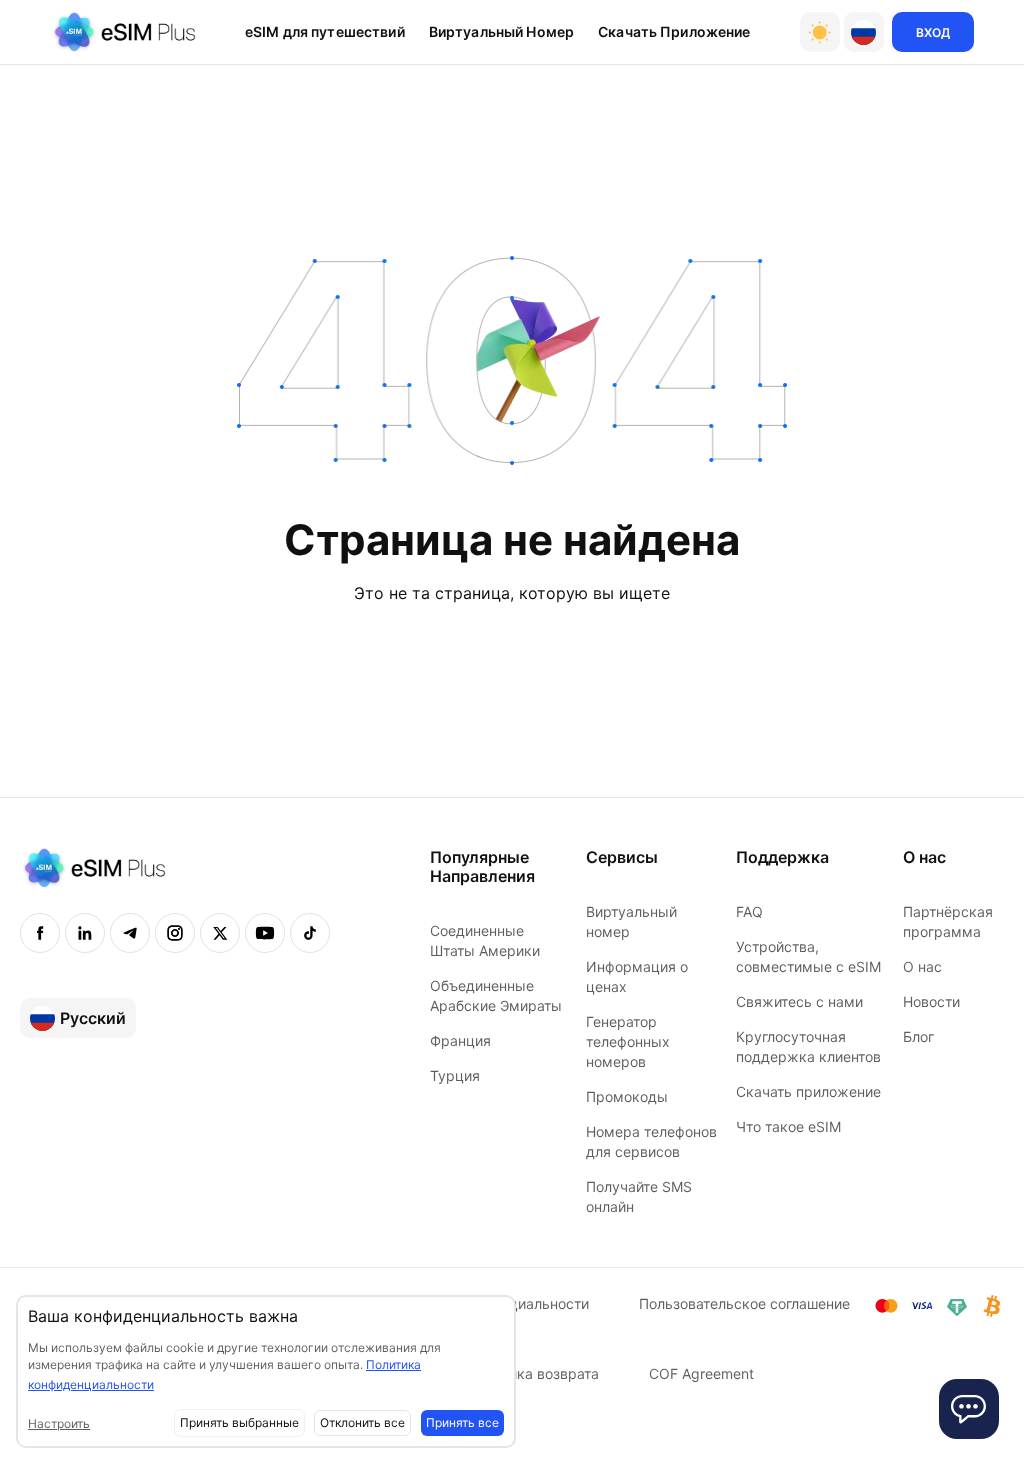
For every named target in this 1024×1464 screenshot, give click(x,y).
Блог (918, 1036)
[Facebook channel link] (40, 933)
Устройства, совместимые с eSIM (808, 956)
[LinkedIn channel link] (85, 933)
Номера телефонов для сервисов (651, 1141)
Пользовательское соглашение (744, 1303)
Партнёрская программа (948, 921)
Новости (931, 1001)
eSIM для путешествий (325, 31)
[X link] (220, 933)
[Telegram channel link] (130, 933)
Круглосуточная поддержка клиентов (808, 1046)
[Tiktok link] (310, 933)
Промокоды (627, 1096)
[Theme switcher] (820, 32)
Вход (933, 32)
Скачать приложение (674, 31)
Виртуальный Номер (501, 31)
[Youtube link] (265, 933)
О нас (922, 966)
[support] (969, 1409)
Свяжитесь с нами (799, 1001)
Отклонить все (362, 1422)
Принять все (462, 1422)
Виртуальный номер (631, 921)
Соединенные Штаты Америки (485, 940)
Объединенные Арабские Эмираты (496, 995)
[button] (864, 32)
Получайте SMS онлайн (639, 1196)
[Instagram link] (175, 933)
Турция (455, 1075)
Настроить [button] (59, 1423)
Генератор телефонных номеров (628, 1041)
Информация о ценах (637, 976)
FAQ (749, 911)
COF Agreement (701, 1373)
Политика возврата (534, 1373)
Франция (460, 1040)
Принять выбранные (239, 1422)
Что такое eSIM (788, 1126)
